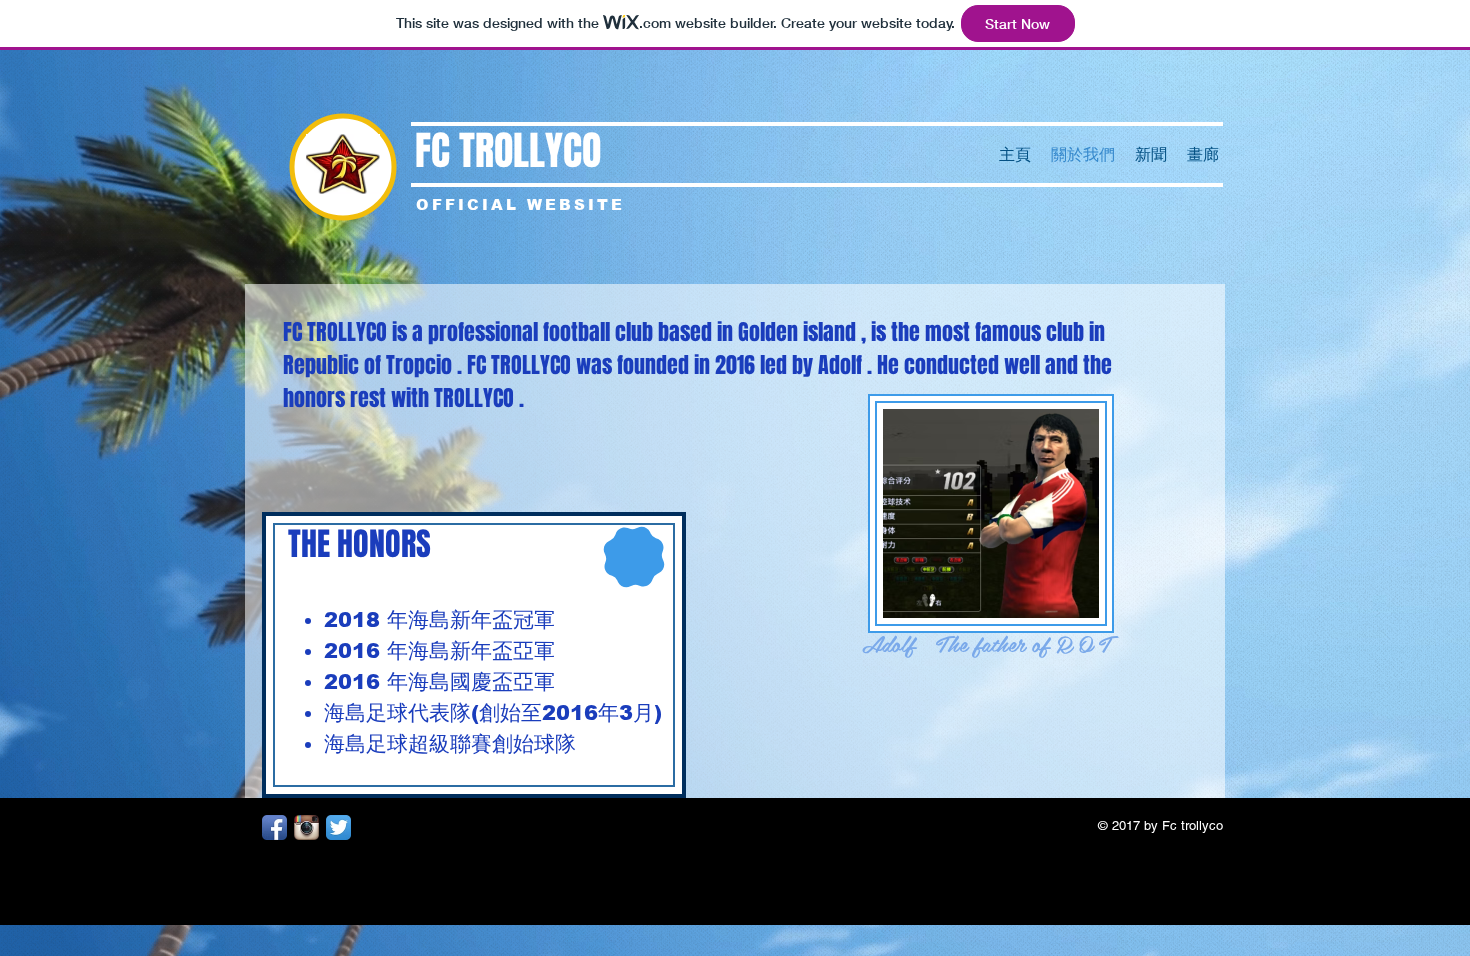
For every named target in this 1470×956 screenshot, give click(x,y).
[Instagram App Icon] (306, 827)
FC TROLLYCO (508, 150)
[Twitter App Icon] (338, 827)
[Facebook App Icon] (274, 827)
